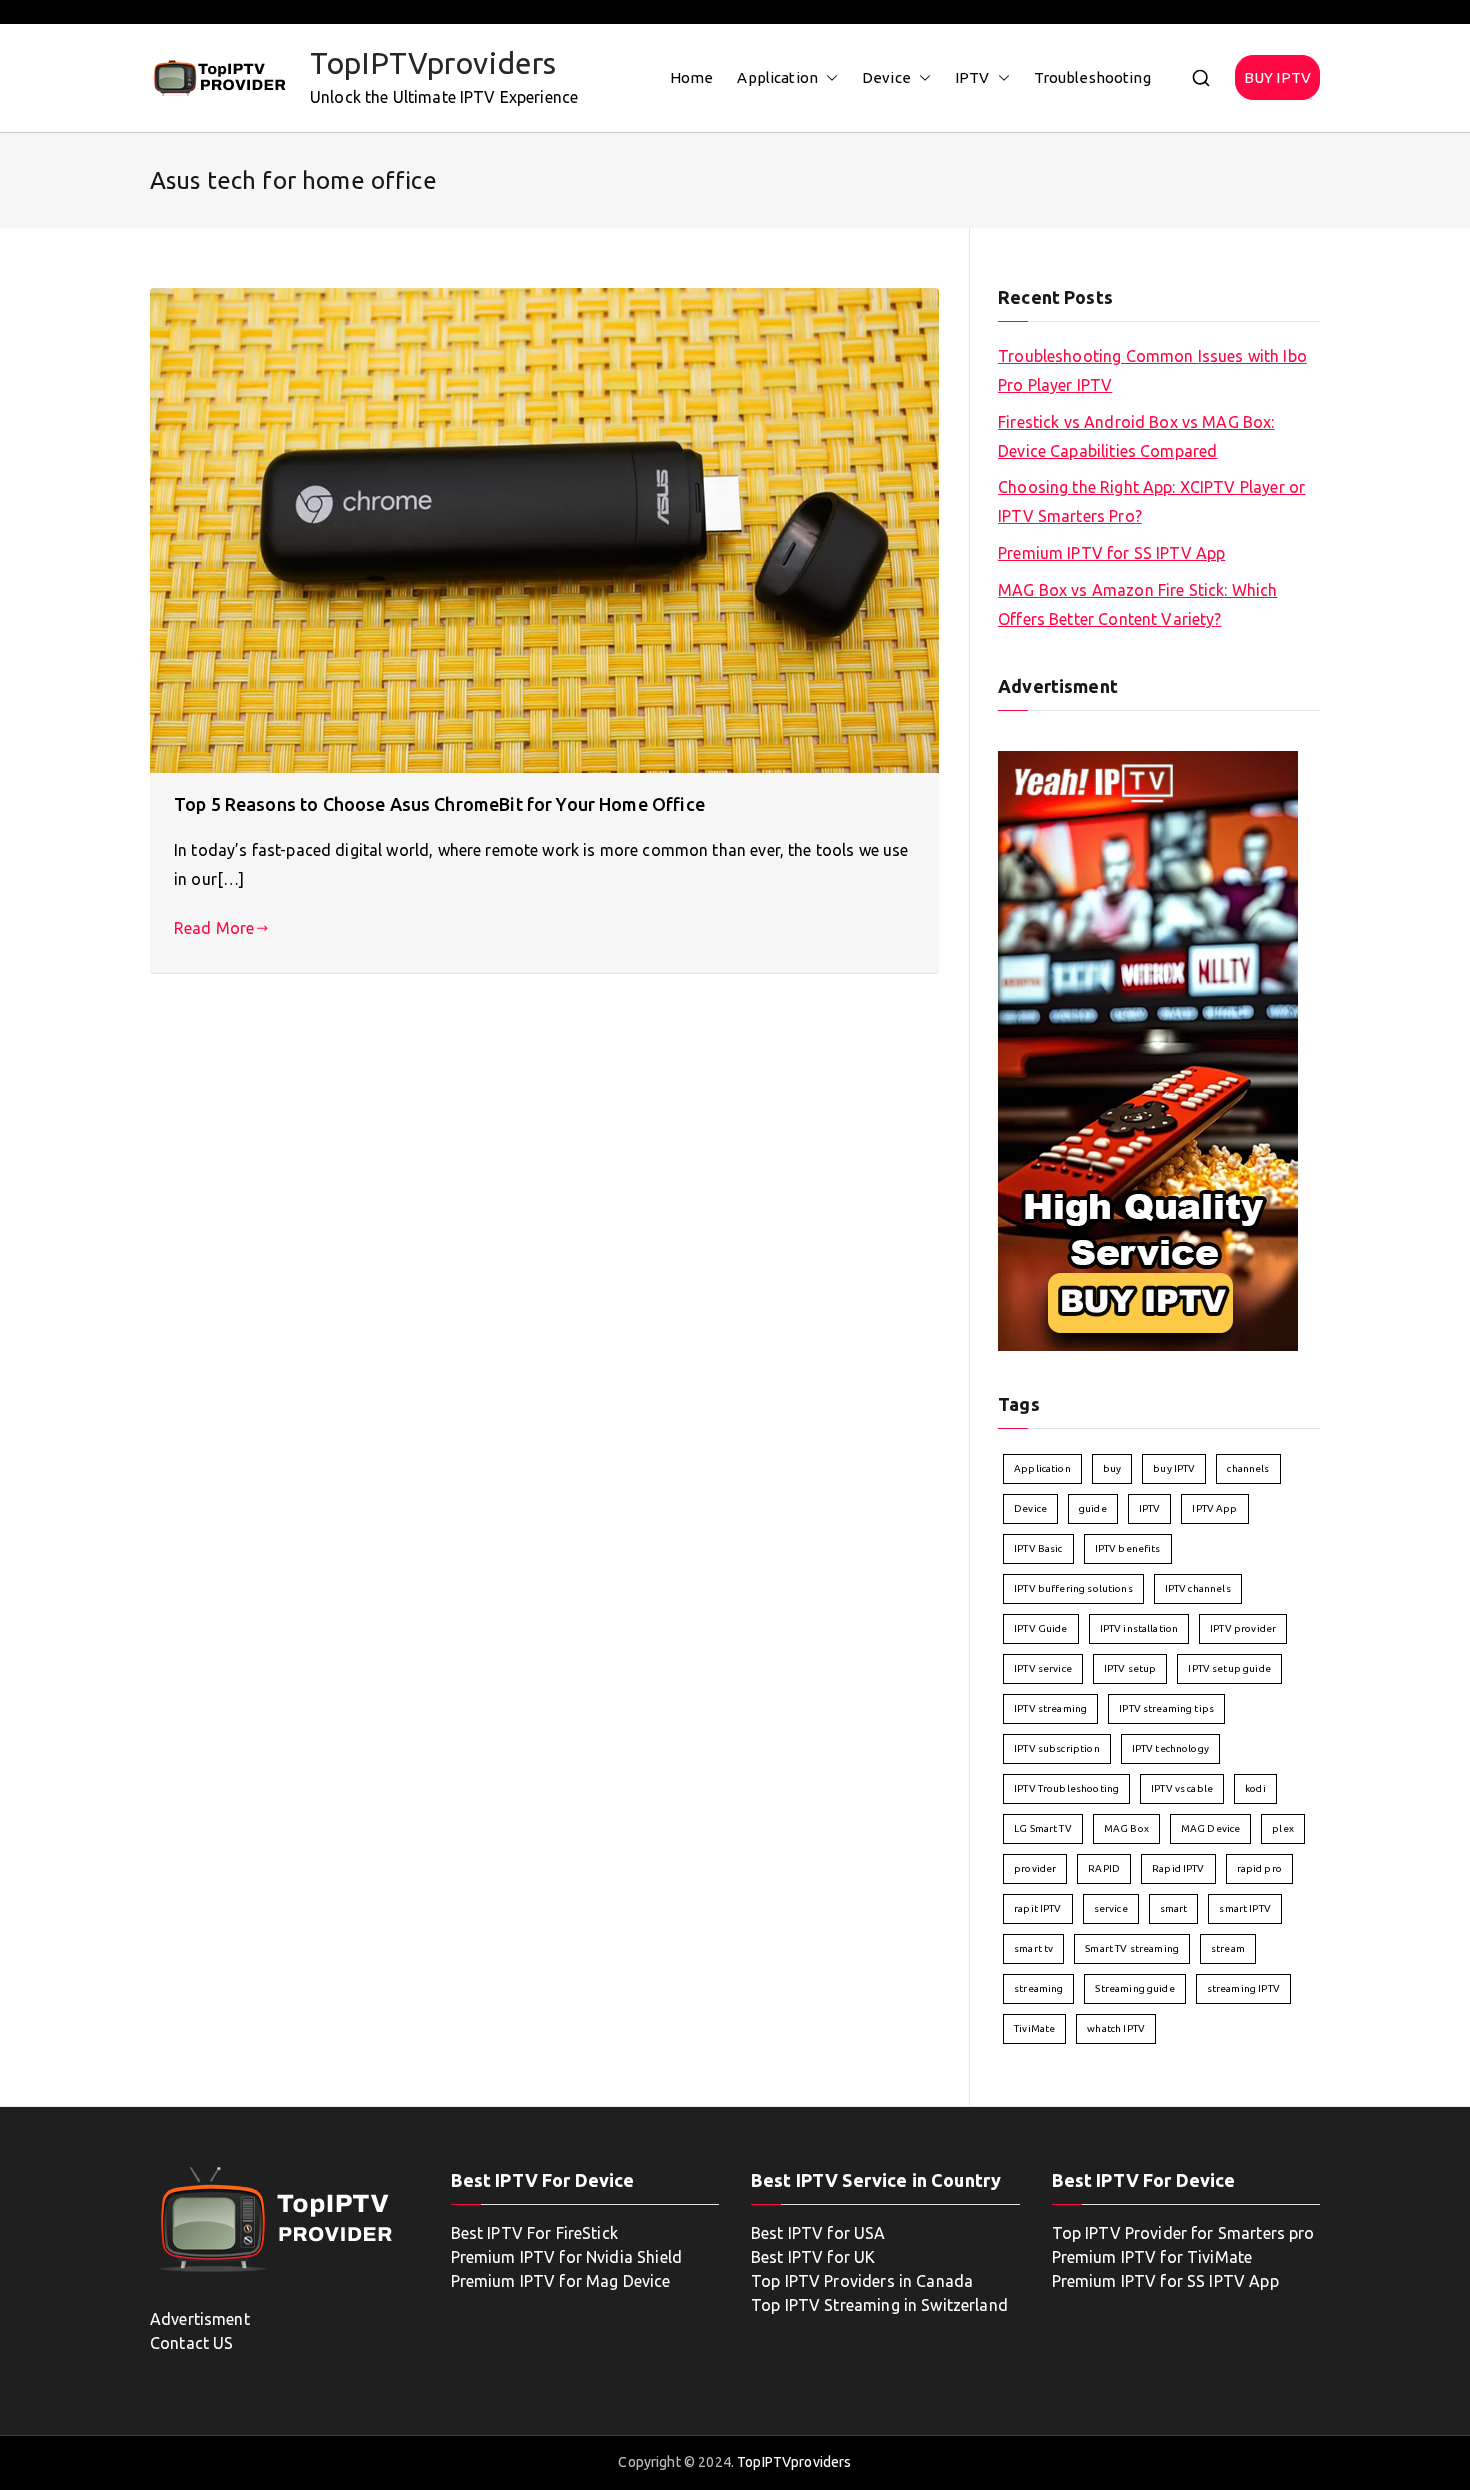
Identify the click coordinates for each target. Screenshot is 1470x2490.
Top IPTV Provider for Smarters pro (1183, 2233)
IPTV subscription (1057, 1748)
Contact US (192, 2343)
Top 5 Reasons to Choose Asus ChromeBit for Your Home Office (439, 804)
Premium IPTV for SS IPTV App (1111, 553)
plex (1283, 1828)
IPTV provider (1243, 1628)
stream (1228, 1948)
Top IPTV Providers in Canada (862, 2281)
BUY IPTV (1277, 77)
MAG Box (1126, 1828)
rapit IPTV (1038, 1908)
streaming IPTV (1243, 1988)
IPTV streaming (1050, 1708)
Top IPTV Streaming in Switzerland (879, 2305)
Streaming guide (1134, 1988)
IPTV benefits (1128, 1548)
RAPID (1104, 1868)
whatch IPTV (1116, 2028)
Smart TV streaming (1132, 1948)
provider (1035, 1868)
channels (1248, 1468)
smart (1174, 1908)
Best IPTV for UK (813, 2257)
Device (886, 77)
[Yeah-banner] (1148, 1050)
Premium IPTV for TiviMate (1152, 2257)
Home (692, 77)
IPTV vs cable (1182, 1788)
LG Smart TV (1043, 1828)
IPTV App (1214, 1508)
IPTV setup (1130, 1668)
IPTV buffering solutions (1073, 1588)
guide (1093, 1508)
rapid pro (1259, 1868)
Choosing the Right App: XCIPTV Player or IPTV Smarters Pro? (1151, 501)
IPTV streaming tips (1166, 1708)
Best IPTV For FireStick (534, 2233)
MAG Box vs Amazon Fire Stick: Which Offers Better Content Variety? (1137, 604)
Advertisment (200, 2319)
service (1111, 1908)
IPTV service (1043, 1668)
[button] (828, 77)
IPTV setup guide (1229, 1668)
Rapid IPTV (1178, 1868)
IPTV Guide (1041, 1628)
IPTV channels (1198, 1588)
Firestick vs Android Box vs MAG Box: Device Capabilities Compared (1136, 436)
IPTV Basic (1038, 1548)
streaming (1038, 1988)
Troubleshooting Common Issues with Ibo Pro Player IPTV (1152, 370)
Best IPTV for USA (818, 2233)
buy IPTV (1174, 1468)
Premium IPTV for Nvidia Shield (567, 2257)
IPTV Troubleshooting (1066, 1788)
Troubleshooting (1092, 77)
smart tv (1033, 1948)
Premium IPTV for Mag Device (561, 2281)
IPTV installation (1139, 1628)
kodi (1255, 1788)
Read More (214, 928)
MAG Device (1211, 1828)
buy (1112, 1468)
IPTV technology (1170, 1748)
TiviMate (1034, 2028)
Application (777, 77)
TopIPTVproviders (433, 63)
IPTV (972, 77)
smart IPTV (1245, 1908)
